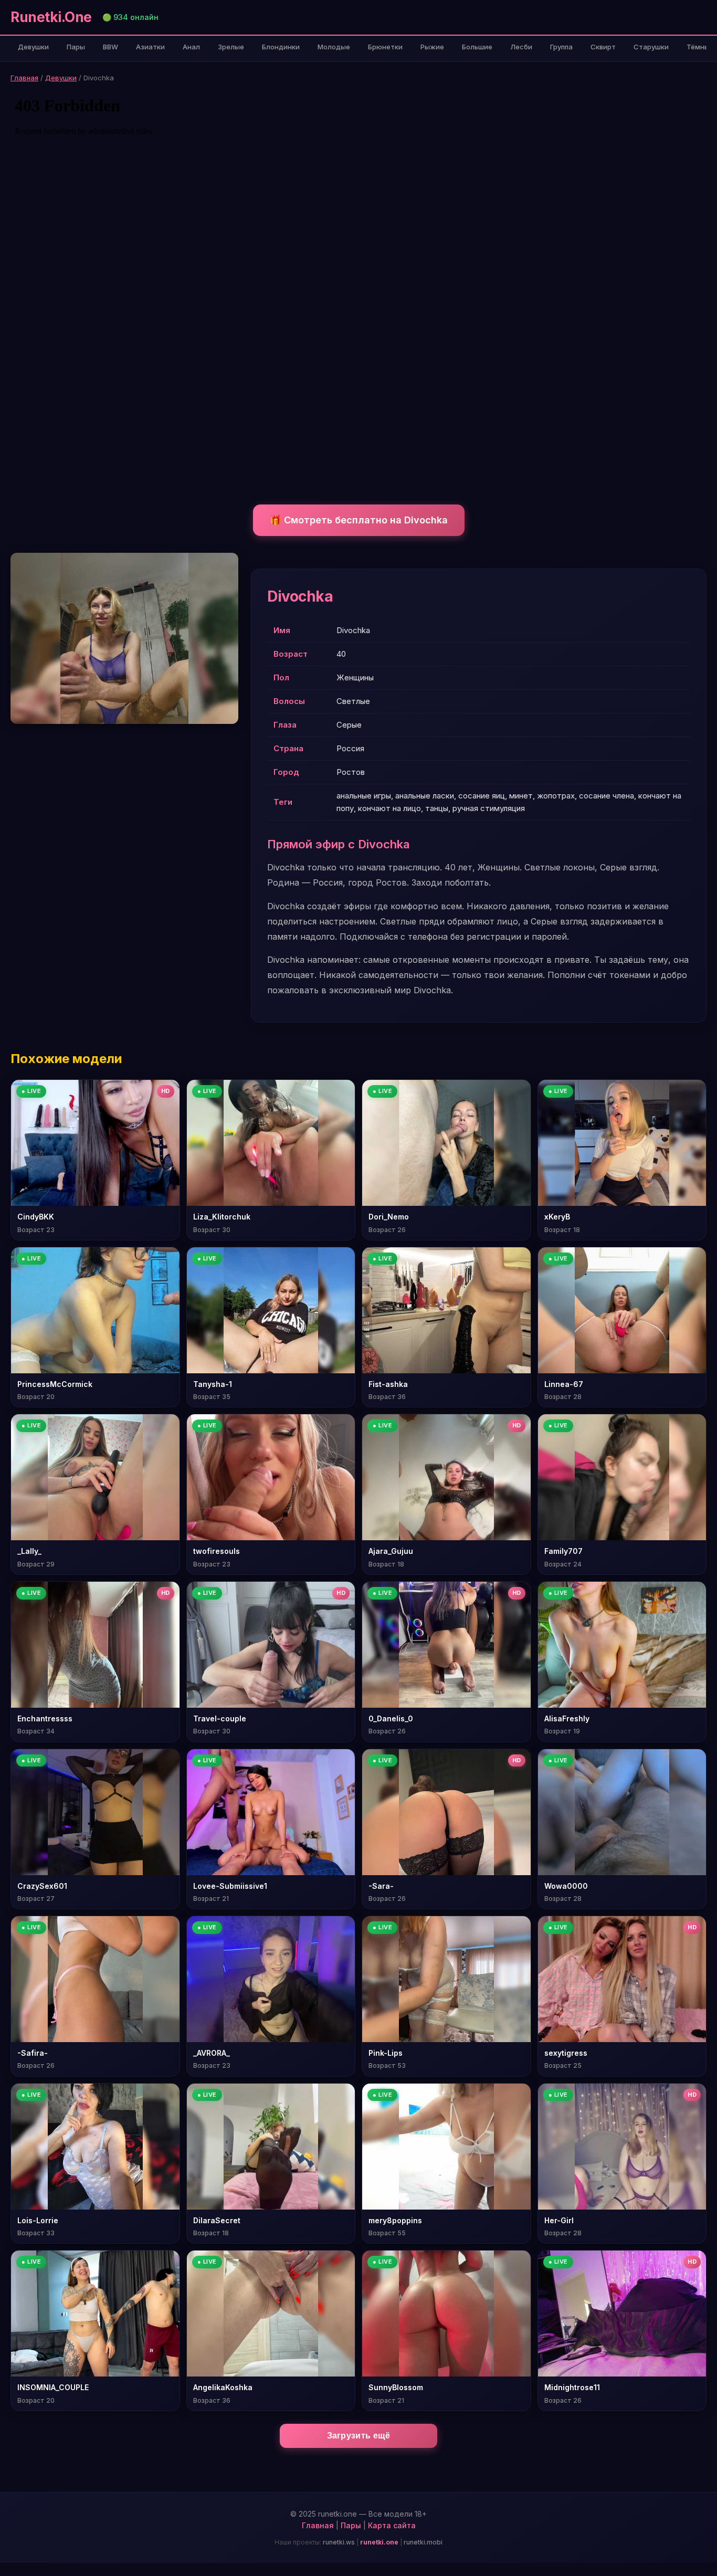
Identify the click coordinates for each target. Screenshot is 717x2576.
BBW (110, 47)
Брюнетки (385, 47)
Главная (24, 78)
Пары (76, 47)
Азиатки (150, 47)
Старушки (651, 47)
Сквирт (603, 47)
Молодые (334, 47)
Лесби (521, 47)
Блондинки (281, 47)
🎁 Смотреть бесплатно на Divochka (359, 520)
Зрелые (231, 47)
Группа (561, 47)
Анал (191, 47)
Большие (477, 47)
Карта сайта (392, 2525)
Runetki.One (51, 17)
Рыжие (432, 47)
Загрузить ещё (359, 2436)
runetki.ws (339, 2542)
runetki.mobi (423, 2542)
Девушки (33, 47)
